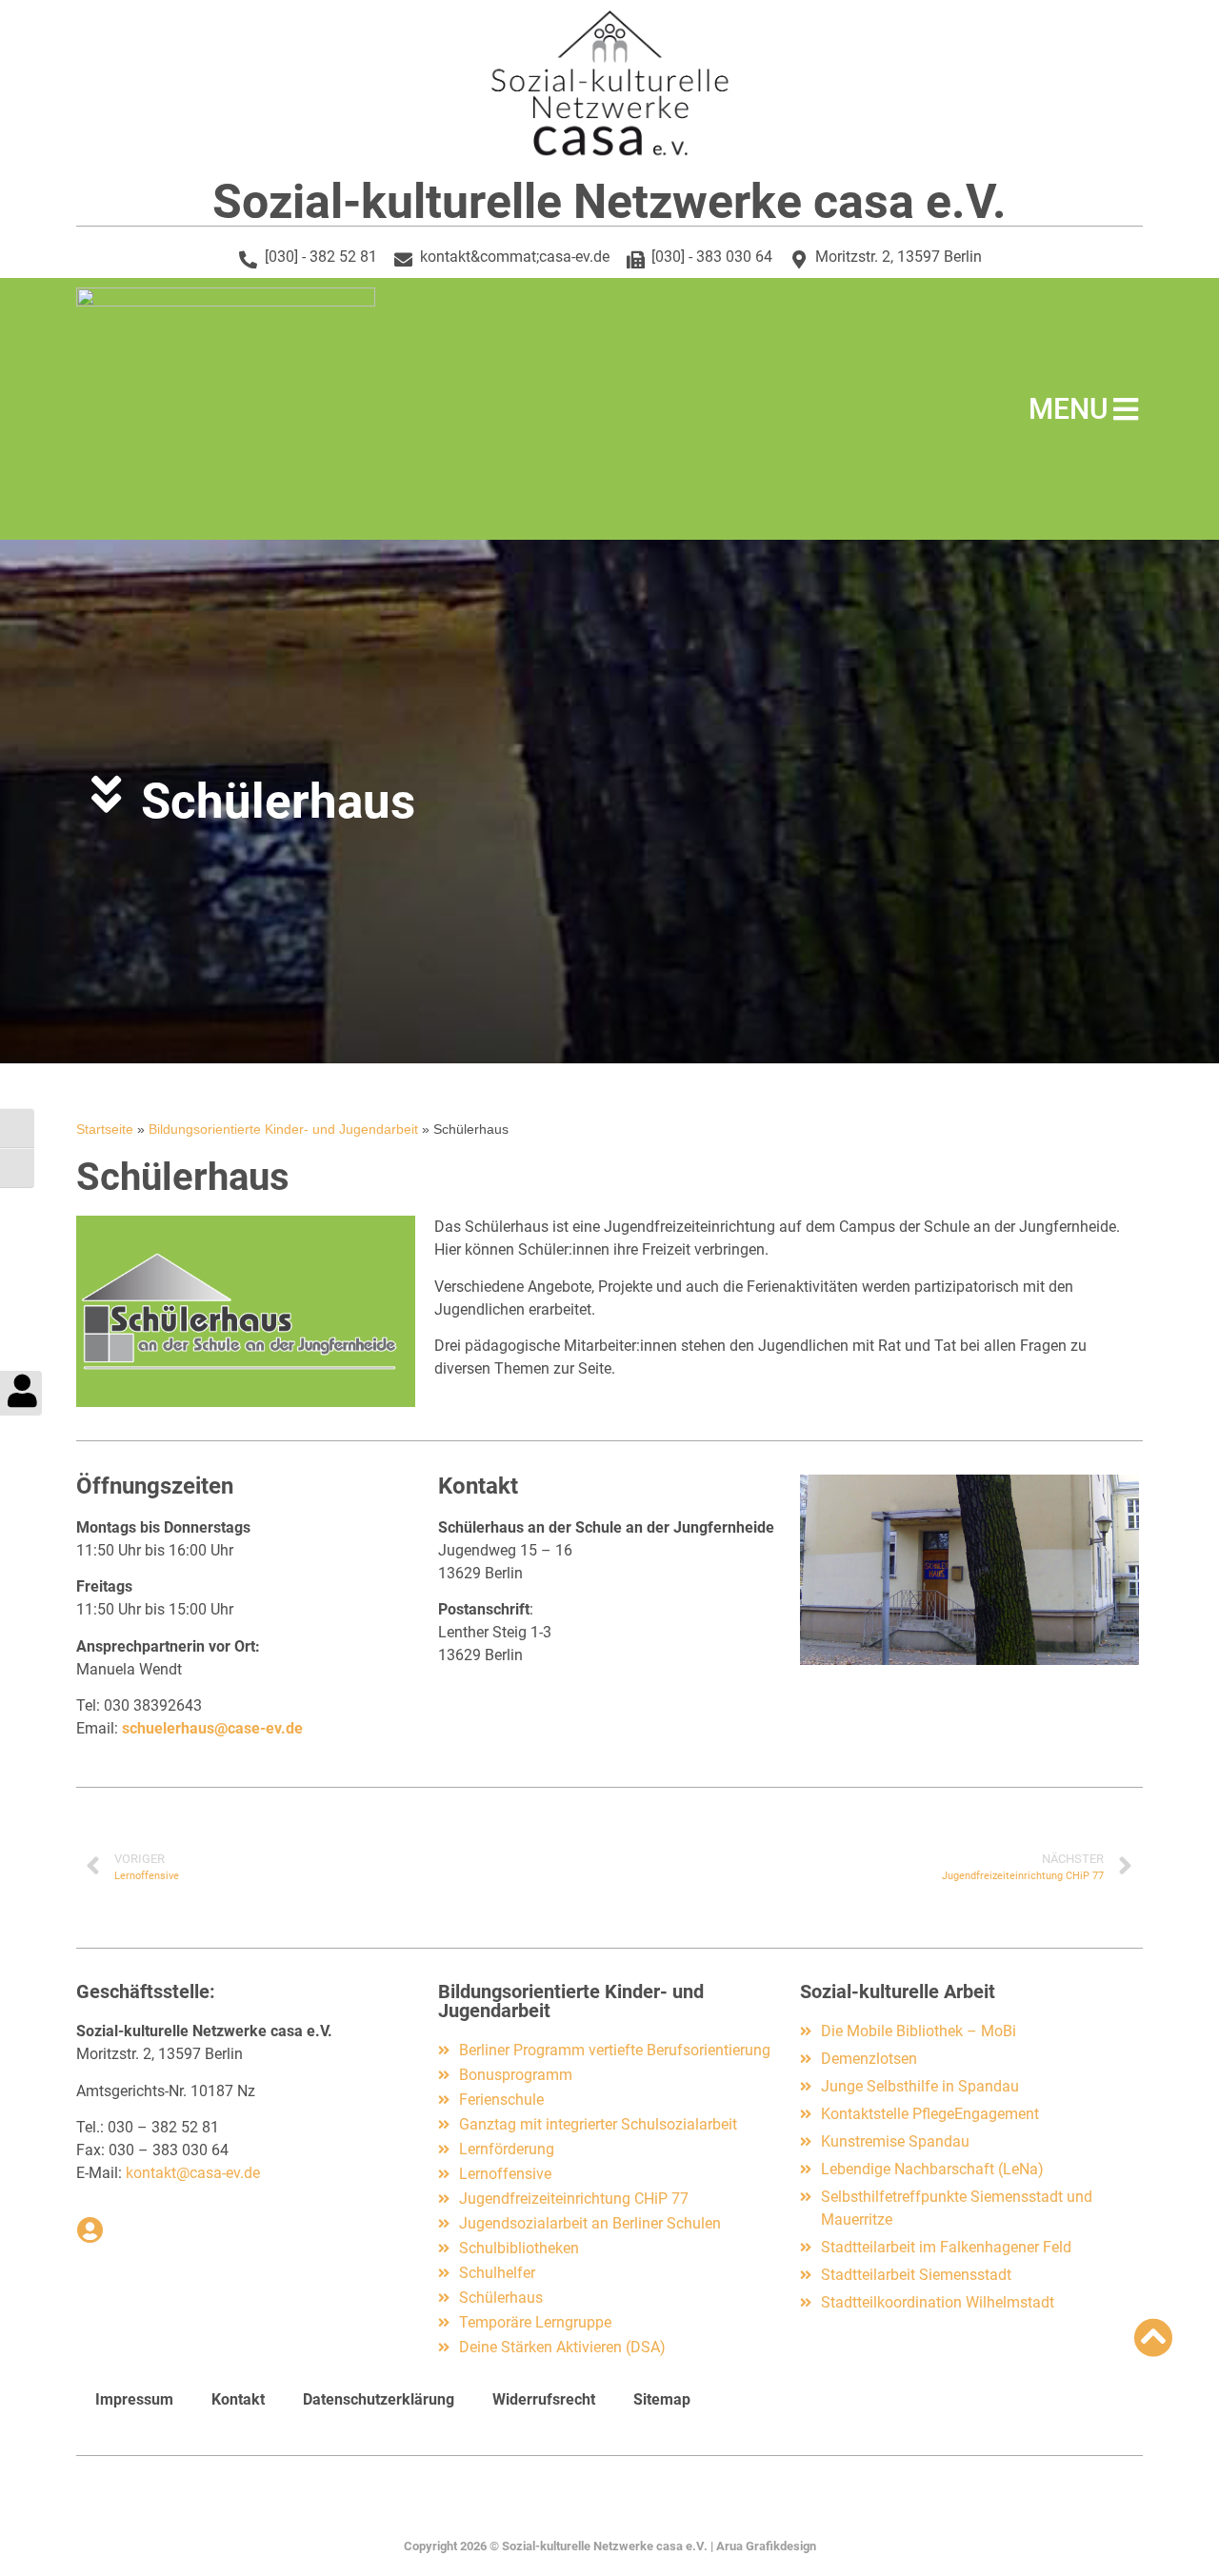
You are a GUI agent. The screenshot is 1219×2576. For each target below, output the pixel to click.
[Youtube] (649, 2507)
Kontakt (238, 2399)
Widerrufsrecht (544, 2399)
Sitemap (662, 2399)
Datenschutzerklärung (379, 2399)
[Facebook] (570, 2507)
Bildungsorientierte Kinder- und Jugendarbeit (283, 1129)
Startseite (105, 1129)
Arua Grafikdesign (766, 2546)
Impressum (134, 2399)
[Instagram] (609, 2507)
